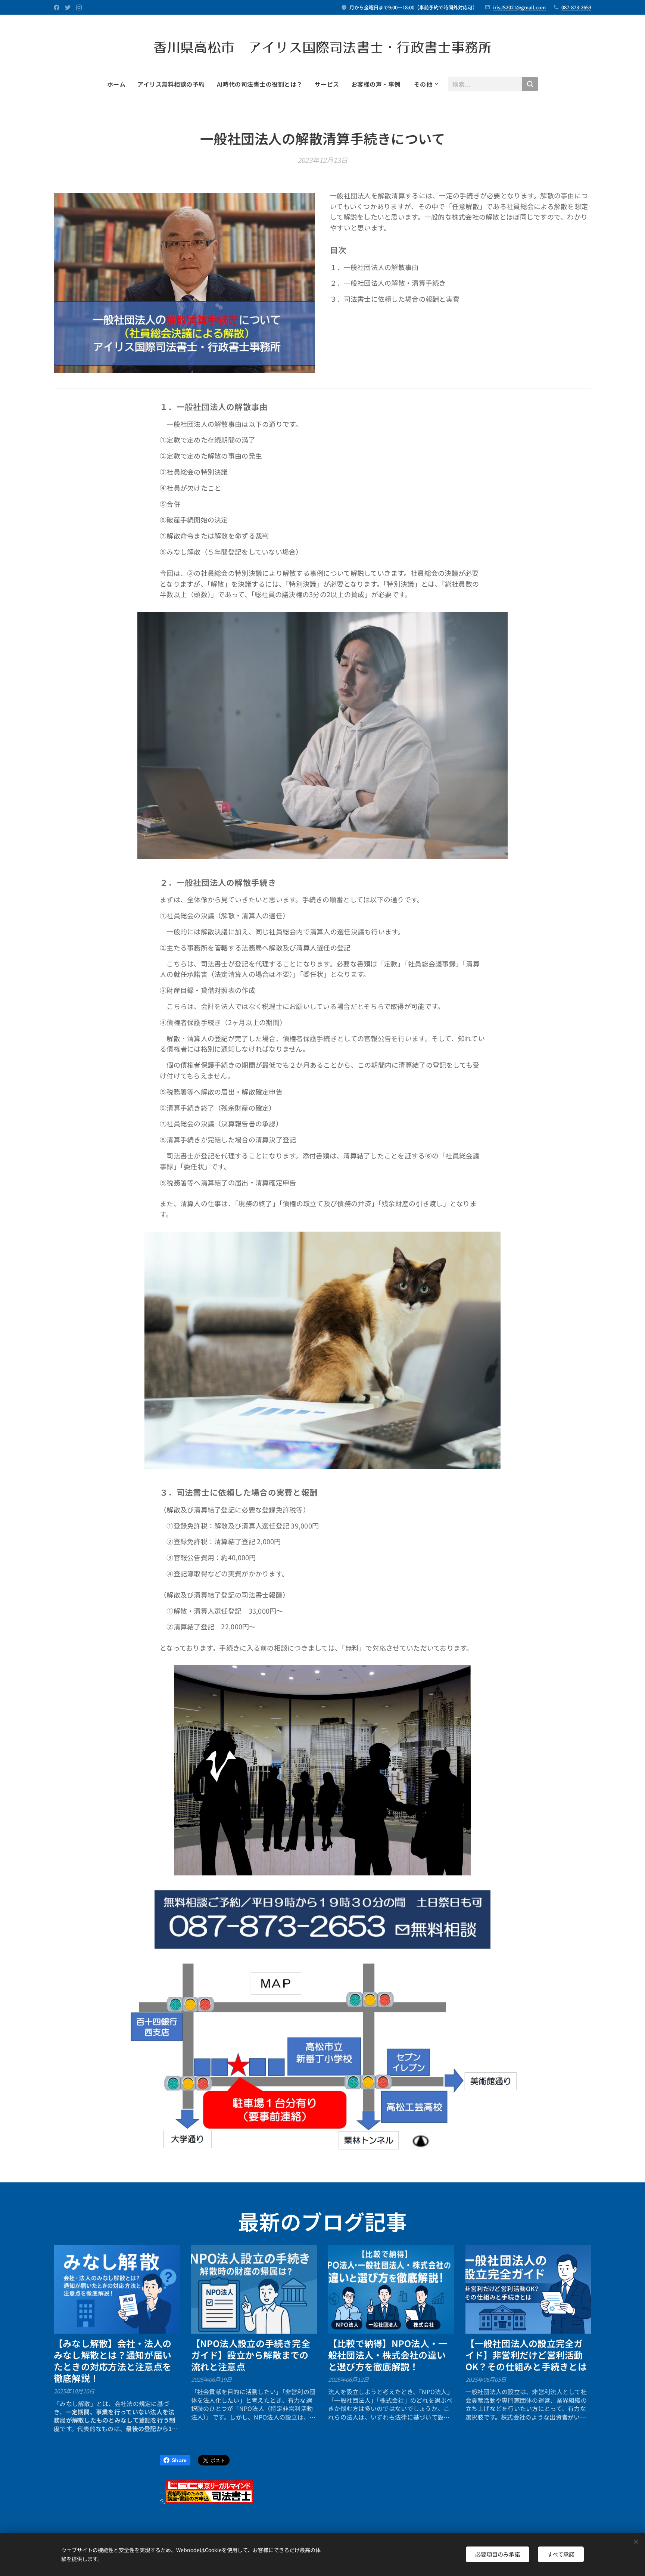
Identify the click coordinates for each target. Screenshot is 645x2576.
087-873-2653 (576, 7)
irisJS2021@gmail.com (519, 7)
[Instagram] (79, 7)
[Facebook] (57, 7)
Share (179, 2460)
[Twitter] (68, 7)
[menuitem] (119, 84)
